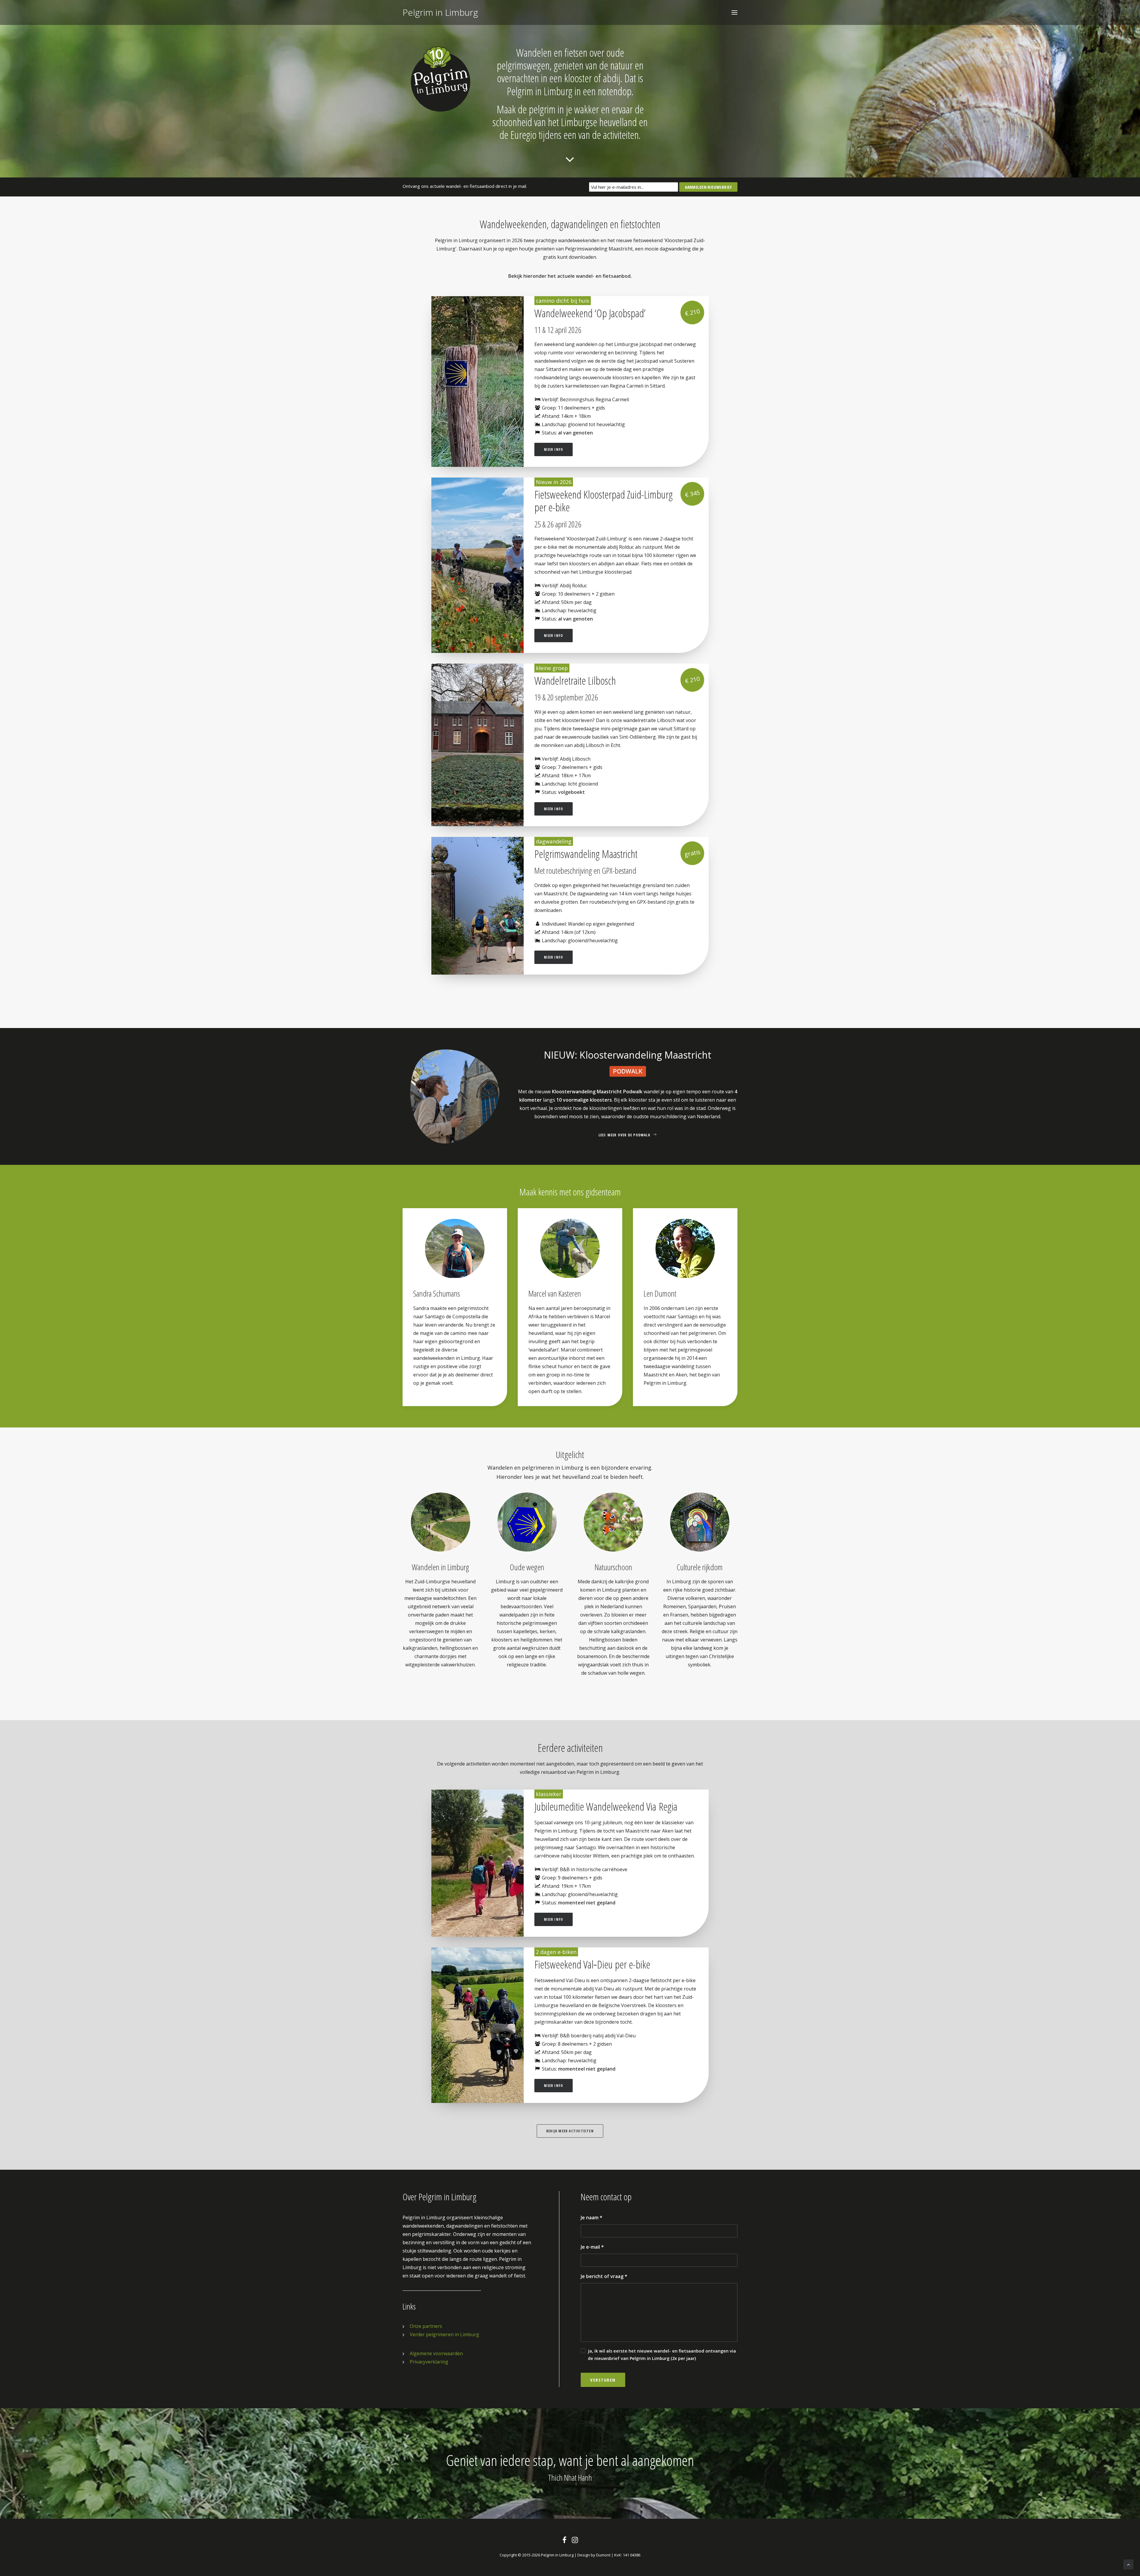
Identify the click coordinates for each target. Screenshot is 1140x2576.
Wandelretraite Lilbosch (575, 681)
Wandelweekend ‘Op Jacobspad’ (590, 313)
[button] (734, 12)
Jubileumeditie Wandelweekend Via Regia (606, 1807)
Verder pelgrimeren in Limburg (444, 2334)
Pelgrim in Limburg (557, 2555)
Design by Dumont (594, 2555)
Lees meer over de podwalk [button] (624, 1135)
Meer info (554, 449)
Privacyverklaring (429, 2362)
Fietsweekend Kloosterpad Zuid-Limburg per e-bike (604, 501)
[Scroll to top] (1128, 2564)
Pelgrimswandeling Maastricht (586, 854)
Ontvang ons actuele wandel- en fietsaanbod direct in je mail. (465, 186)
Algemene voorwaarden (436, 2353)
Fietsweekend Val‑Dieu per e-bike (592, 1964)
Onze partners (426, 2326)
